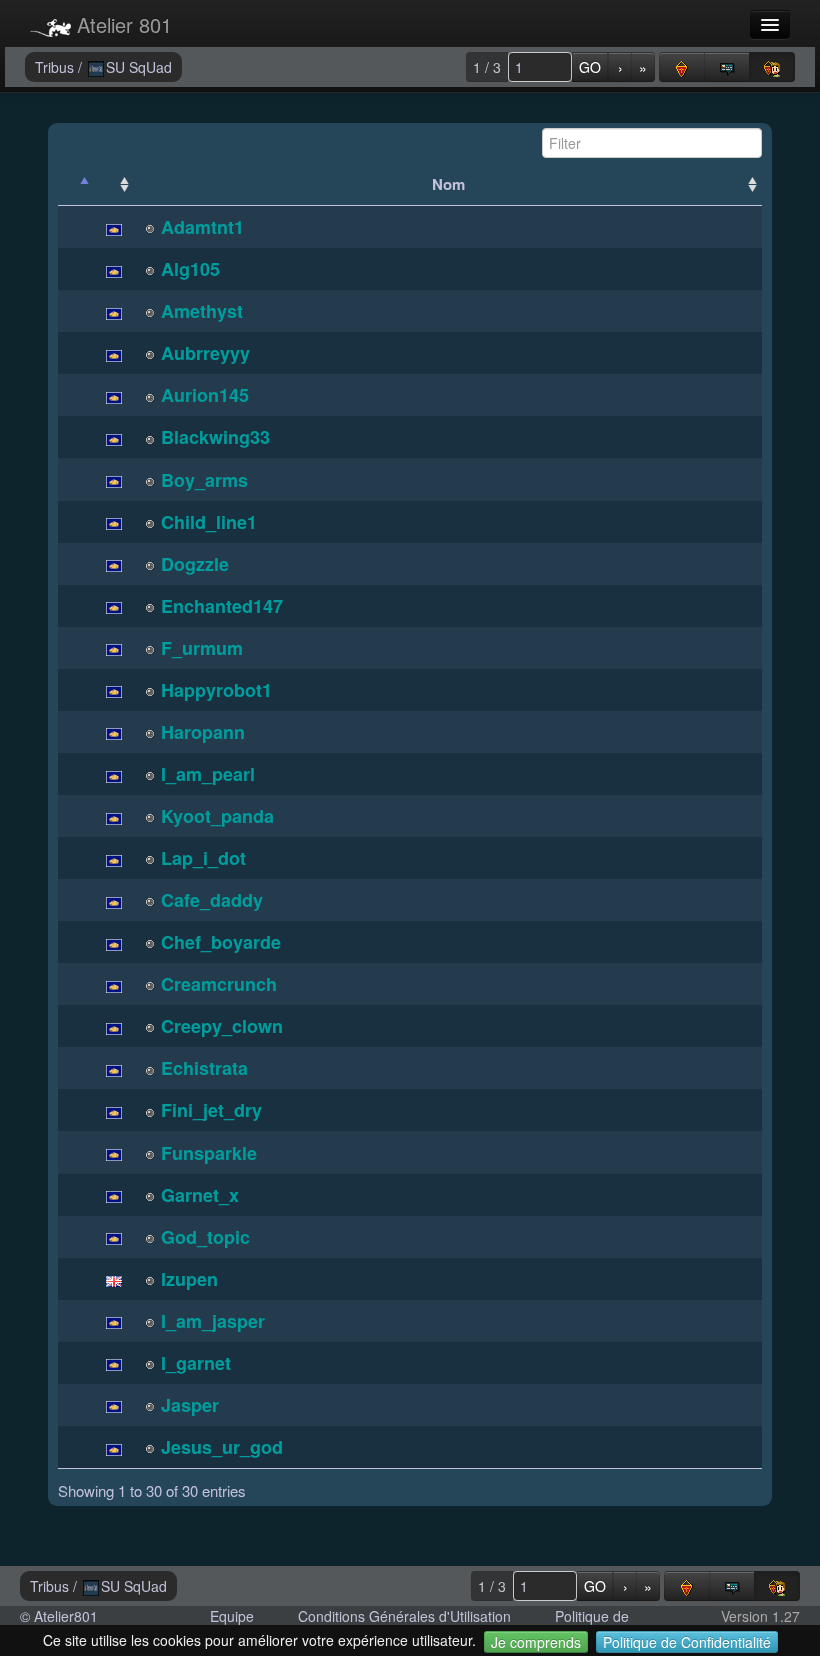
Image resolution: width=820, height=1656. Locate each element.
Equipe (232, 1616)
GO (590, 67)
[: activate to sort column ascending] (114, 184)
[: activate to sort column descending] (76, 184)
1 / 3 (487, 67)
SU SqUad (139, 67)
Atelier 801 (121, 24)
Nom (448, 184)
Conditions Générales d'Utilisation (404, 1616)
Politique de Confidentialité (687, 1642)
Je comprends (536, 1642)
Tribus (56, 67)
